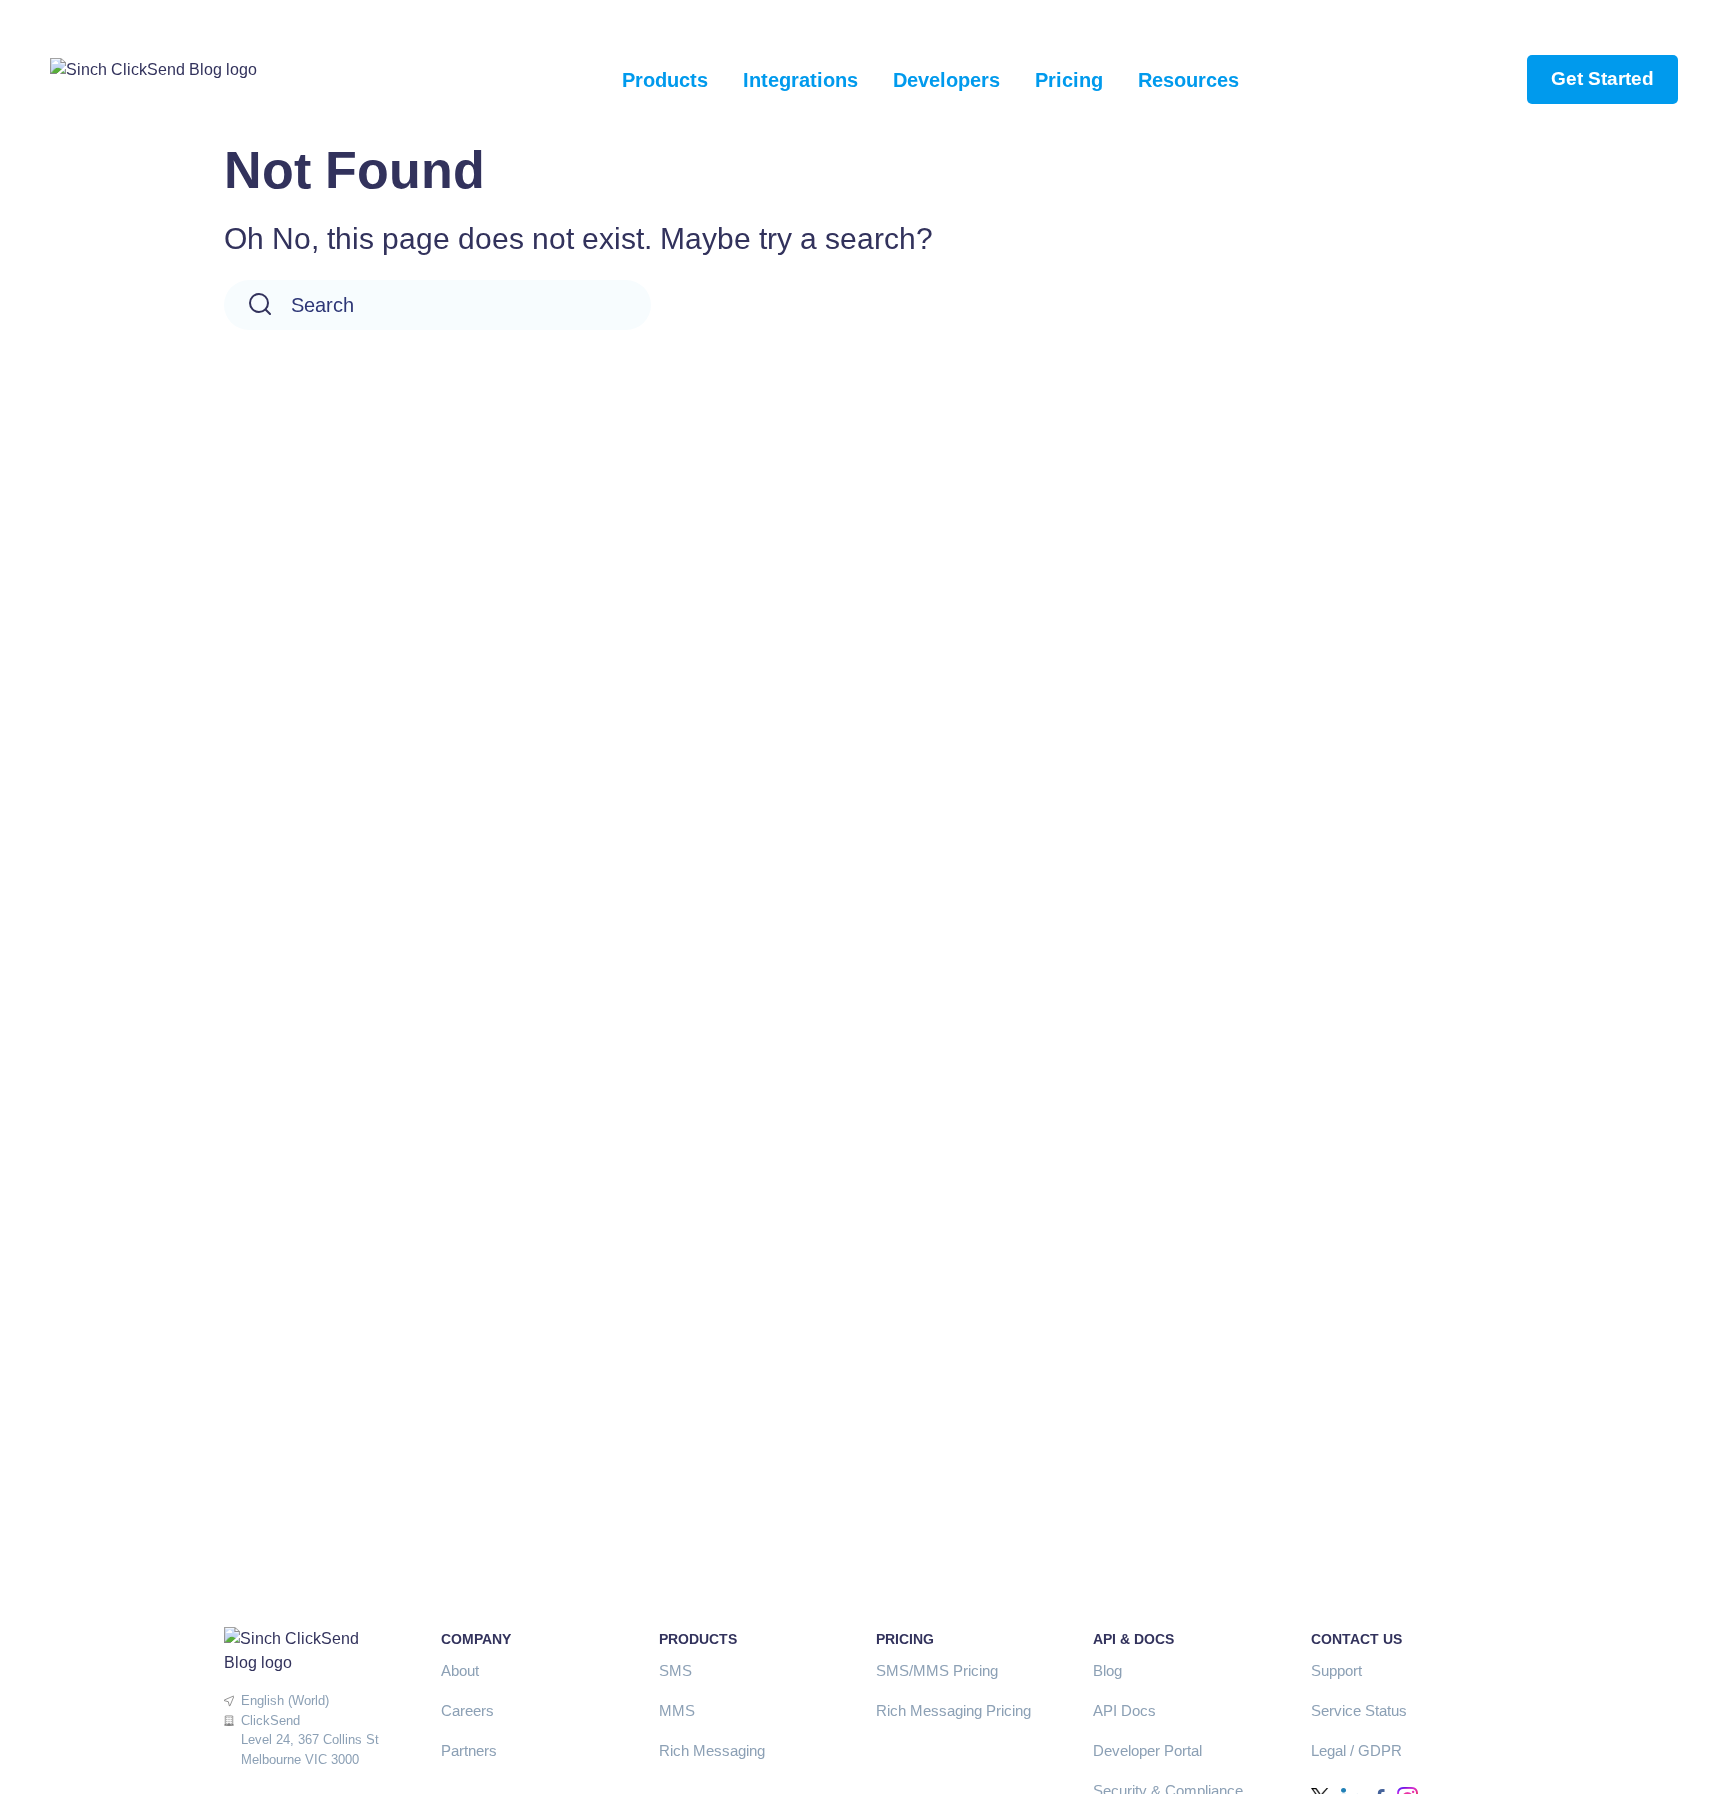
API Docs (1124, 1710)
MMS (677, 1710)
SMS (675, 1670)
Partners (469, 1750)
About (460, 1670)
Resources (1188, 80)
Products (665, 80)
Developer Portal (1147, 1750)
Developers (946, 80)
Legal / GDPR (1356, 1750)
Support (1336, 1670)
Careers (467, 1710)
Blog (1107, 1670)
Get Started (1602, 78)
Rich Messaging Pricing (953, 1710)
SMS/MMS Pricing (937, 1670)
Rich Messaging (712, 1750)
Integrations (800, 80)
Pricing (1069, 80)
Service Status (1359, 1710)
